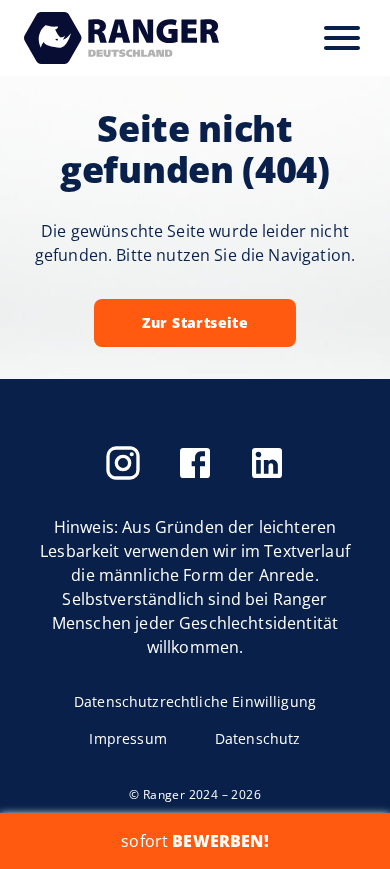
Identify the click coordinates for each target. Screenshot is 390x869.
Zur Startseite (195, 322)
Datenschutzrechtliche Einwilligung (195, 701)
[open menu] (342, 38)
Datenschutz (258, 738)
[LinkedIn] (267, 463)
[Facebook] (195, 463)
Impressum (127, 738)
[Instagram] (123, 463)
